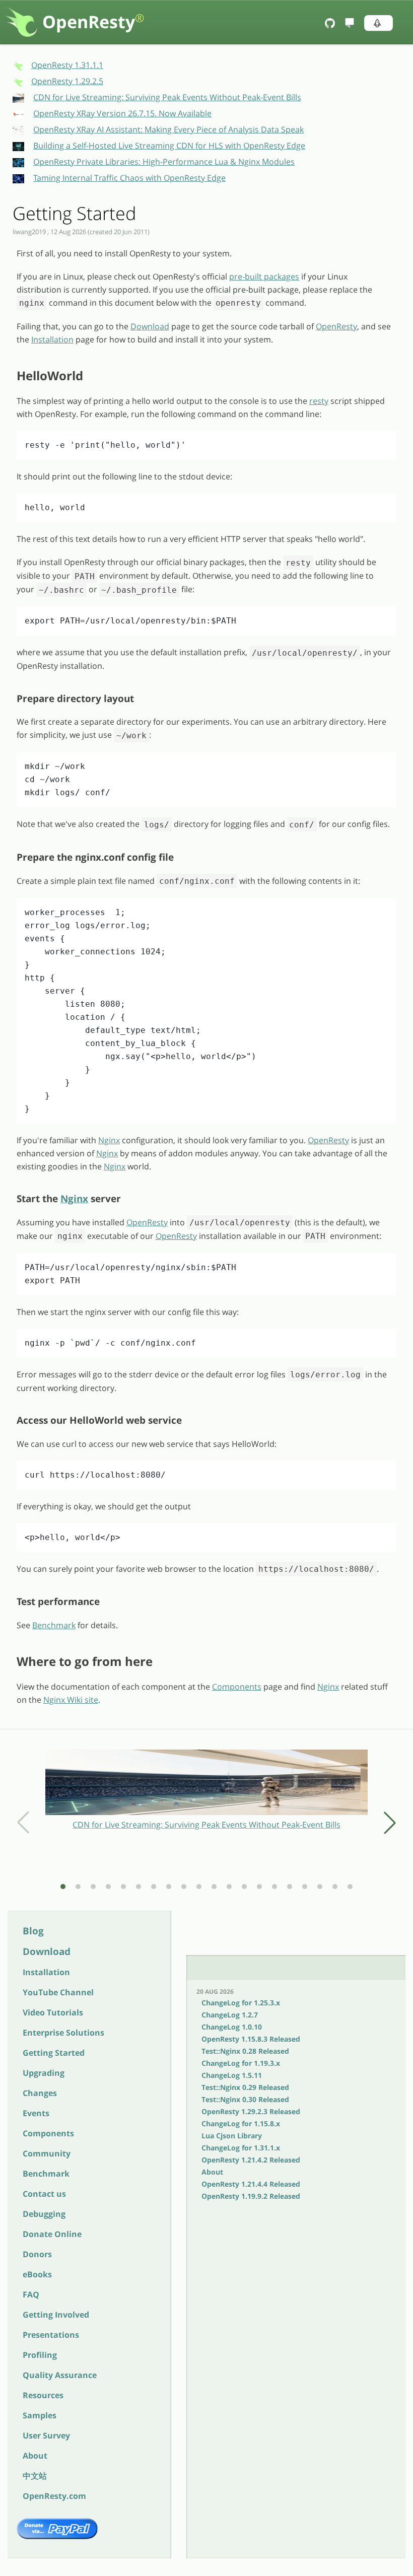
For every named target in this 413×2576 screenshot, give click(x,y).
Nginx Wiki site (71, 1700)
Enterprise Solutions (63, 2033)
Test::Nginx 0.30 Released (245, 2099)
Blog (33, 1931)
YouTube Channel (58, 1992)
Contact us (44, 2194)
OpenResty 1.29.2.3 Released (251, 2111)
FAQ (31, 2294)
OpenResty (93, 22)
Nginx (109, 1140)
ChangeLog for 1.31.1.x (241, 2148)
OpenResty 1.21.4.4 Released (251, 2184)
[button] (378, 23)
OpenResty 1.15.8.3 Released (251, 2039)
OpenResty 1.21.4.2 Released (251, 2160)
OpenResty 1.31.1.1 (67, 65)
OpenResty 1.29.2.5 (67, 81)
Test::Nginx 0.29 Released (245, 2087)
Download (47, 1951)
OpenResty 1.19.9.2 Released (251, 2196)
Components (48, 2133)
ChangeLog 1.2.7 (230, 2015)
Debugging (44, 2214)
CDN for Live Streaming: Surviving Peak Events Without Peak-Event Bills (167, 97)
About (35, 2456)
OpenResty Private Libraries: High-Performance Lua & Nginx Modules (164, 162)
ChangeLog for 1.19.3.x (241, 2063)
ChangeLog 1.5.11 (232, 2075)
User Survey (46, 2435)
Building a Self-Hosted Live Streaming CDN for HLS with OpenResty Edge (169, 146)
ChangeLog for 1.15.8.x (241, 2124)
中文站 (35, 2476)
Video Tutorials (53, 2012)
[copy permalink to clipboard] (12, 376)
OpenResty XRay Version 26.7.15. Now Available (122, 113)
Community (47, 2153)
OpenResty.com (54, 2496)
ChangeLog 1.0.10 (232, 2027)
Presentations (51, 2335)
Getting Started (54, 2053)
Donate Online (52, 2234)
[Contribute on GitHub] (331, 23)
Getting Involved (56, 2315)
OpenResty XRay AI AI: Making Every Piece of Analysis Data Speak (168, 129)
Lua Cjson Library (232, 2136)
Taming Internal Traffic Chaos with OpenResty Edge (129, 178)
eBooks (37, 2274)
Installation (46, 1972)
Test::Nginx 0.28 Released (245, 2051)
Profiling (40, 2355)
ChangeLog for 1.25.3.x (241, 2003)
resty (319, 401)
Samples (40, 2415)
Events (36, 2113)
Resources (43, 2395)
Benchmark (46, 2174)
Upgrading (44, 2073)
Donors (37, 2254)
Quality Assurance (60, 2375)
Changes (40, 2093)
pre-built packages (264, 276)
